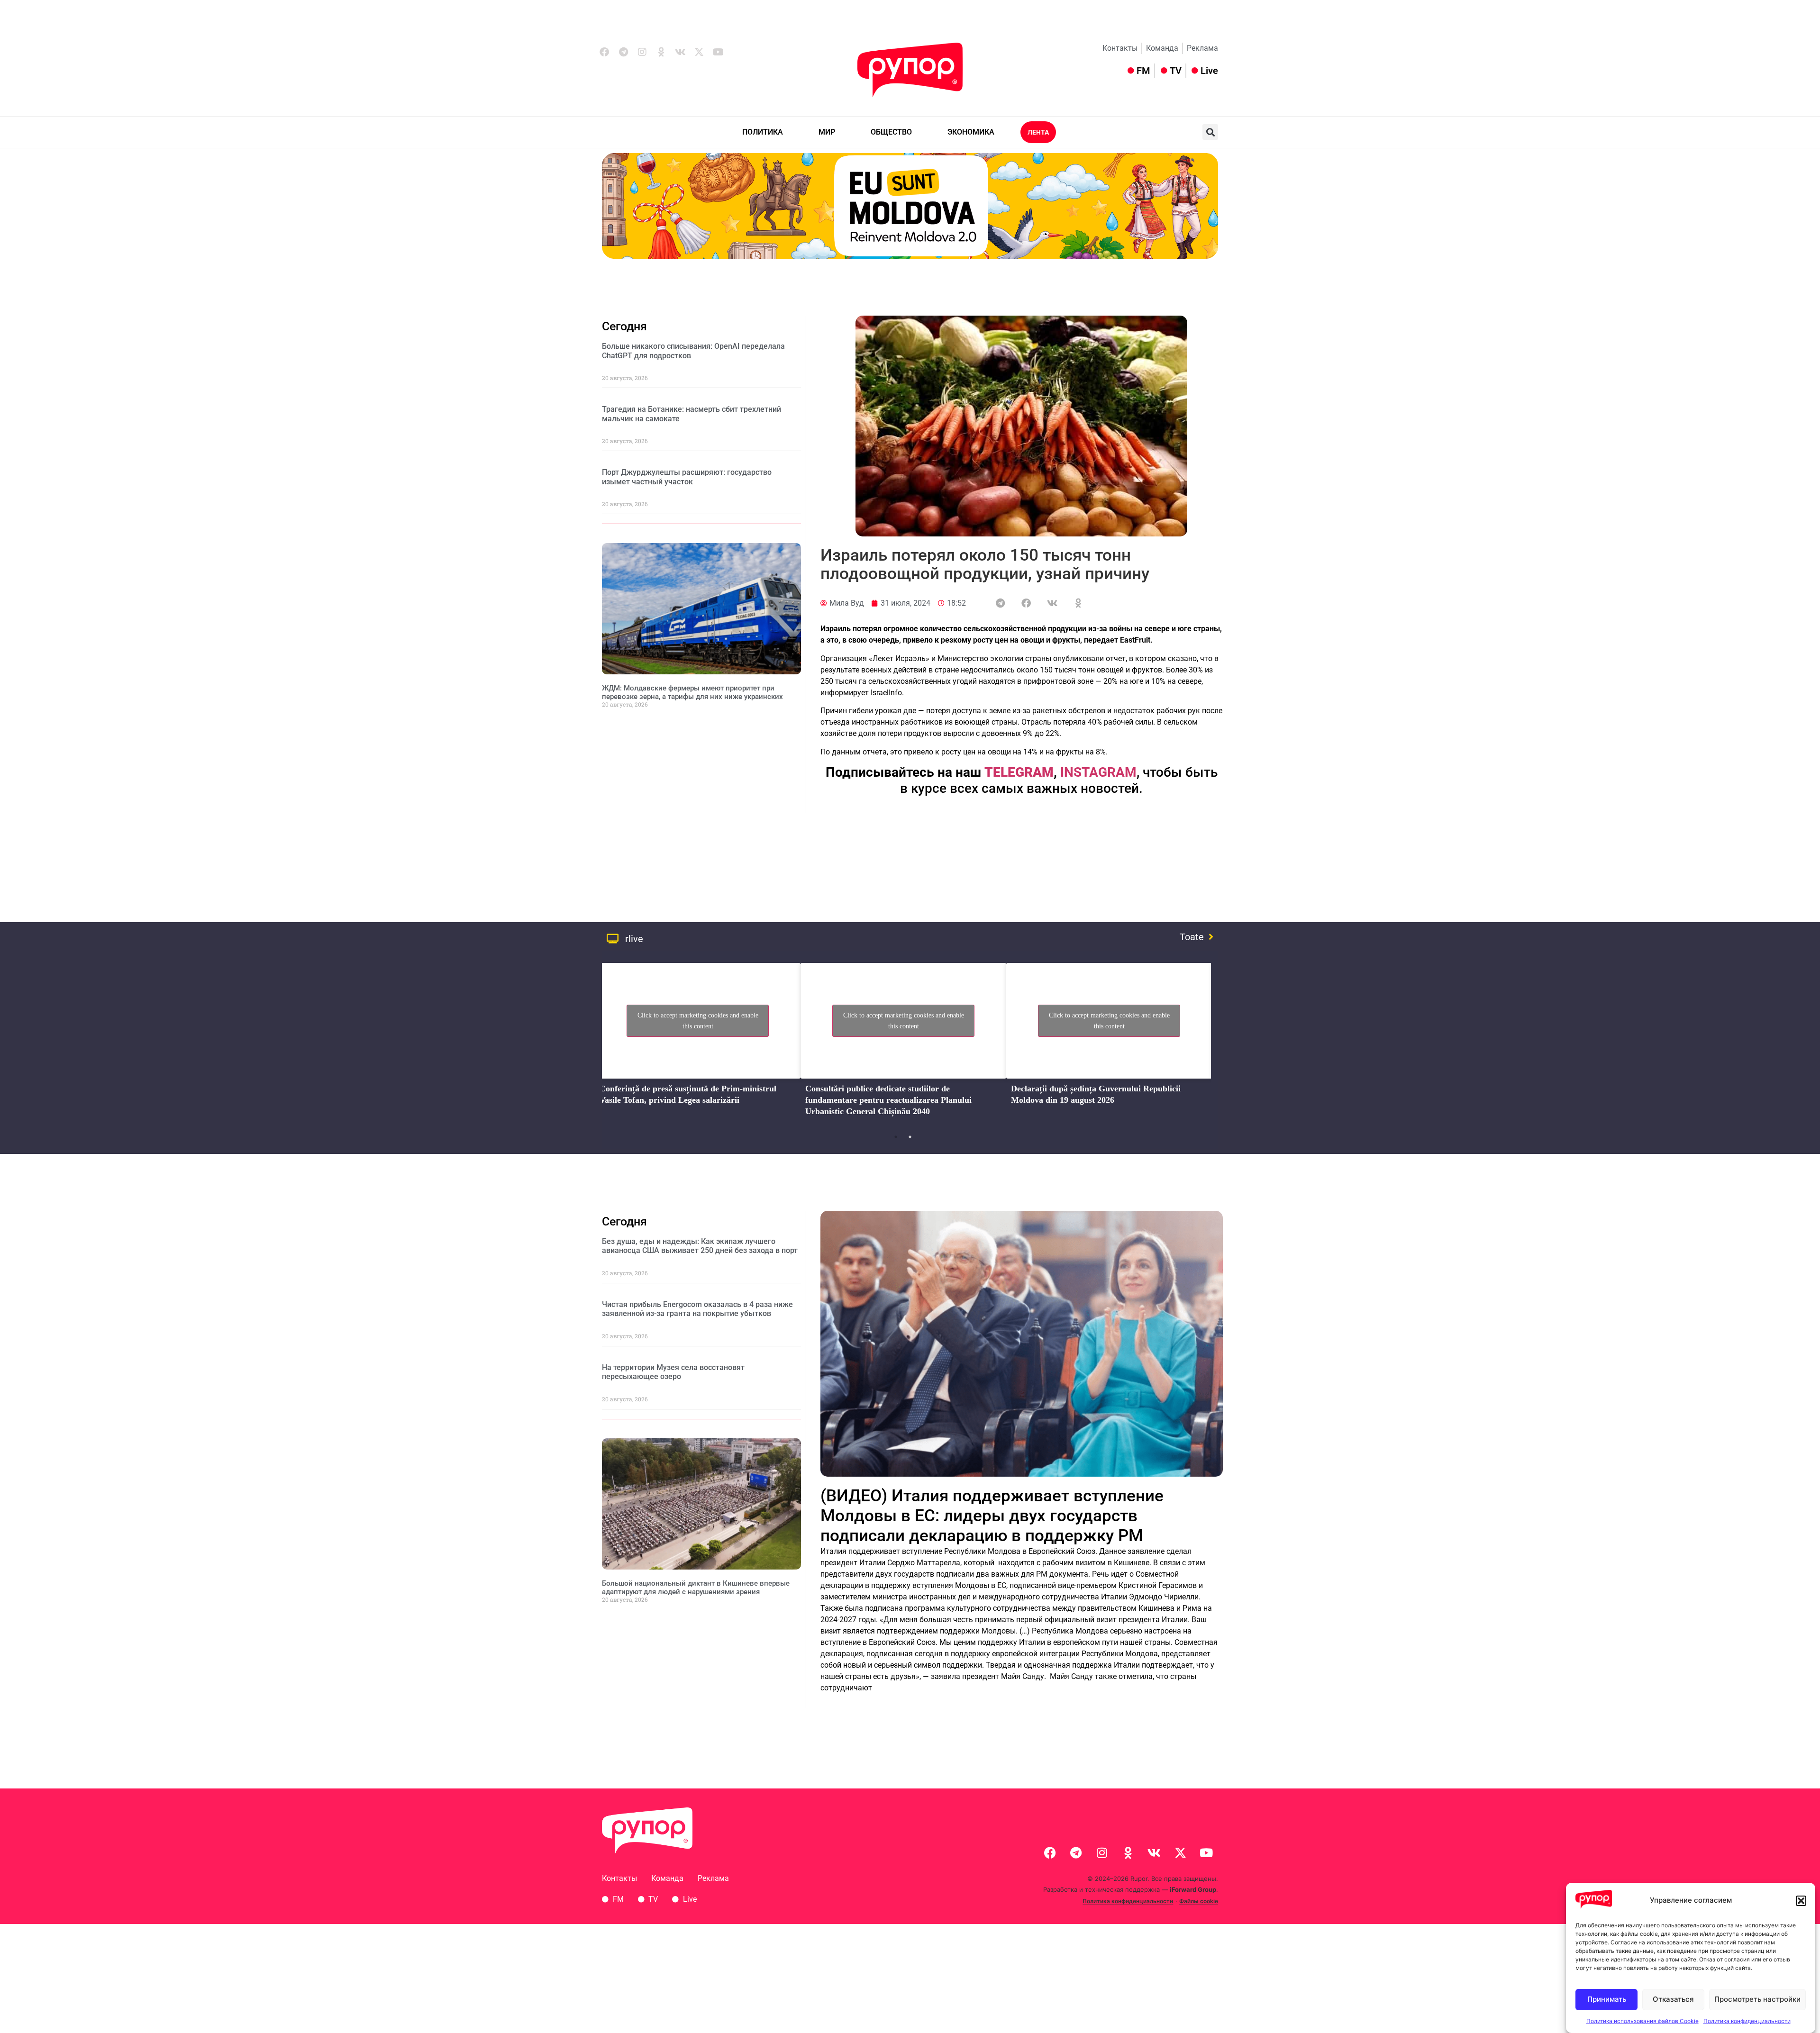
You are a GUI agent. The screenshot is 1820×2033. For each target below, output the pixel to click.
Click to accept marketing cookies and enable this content (698, 1021)
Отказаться (1673, 1999)
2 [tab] (910, 1137)
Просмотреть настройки (1757, 1999)
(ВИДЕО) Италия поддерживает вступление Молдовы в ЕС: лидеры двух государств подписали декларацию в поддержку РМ (992, 1516)
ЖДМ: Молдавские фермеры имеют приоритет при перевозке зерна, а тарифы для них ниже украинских (692, 692)
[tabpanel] (698, 1043)
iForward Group (1193, 1889)
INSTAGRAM (1098, 772)
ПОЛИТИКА (763, 132)
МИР (827, 132)
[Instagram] (642, 52)
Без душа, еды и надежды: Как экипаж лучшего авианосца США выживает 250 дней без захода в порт (700, 1246)
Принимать (1607, 1999)
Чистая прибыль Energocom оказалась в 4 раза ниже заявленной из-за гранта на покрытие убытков (697, 1309)
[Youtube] (718, 52)
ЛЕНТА (1038, 132)
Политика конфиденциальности (1747, 2021)
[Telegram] (623, 52)
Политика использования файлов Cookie (1643, 2021)
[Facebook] (604, 52)
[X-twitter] (699, 52)
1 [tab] (896, 1137)
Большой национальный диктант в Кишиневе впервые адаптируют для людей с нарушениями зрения (696, 1588)
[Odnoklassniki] (661, 52)
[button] (1801, 1901)
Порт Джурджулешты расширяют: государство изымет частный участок (687, 477)
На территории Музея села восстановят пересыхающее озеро (673, 1372)
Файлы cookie (1199, 1901)
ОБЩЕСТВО (891, 132)
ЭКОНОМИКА (971, 132)
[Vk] (680, 52)
